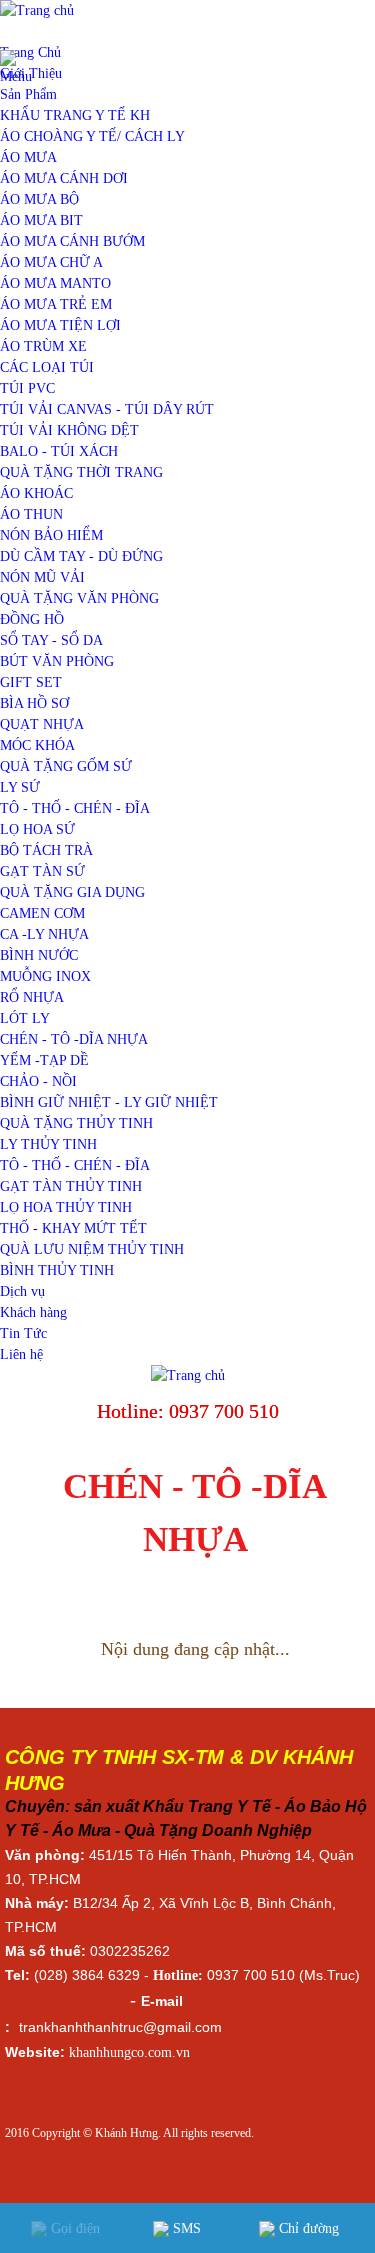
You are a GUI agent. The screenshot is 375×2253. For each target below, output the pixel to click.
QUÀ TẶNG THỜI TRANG (81, 472)
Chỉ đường (307, 2228)
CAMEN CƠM (42, 913)
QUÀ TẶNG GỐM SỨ (66, 766)
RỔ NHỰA (32, 997)
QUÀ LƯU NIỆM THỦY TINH (92, 1249)
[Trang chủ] (188, 1375)
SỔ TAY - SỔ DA (51, 640)
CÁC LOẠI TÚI (47, 367)
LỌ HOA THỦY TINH (66, 1207)
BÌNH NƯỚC (39, 955)
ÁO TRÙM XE (43, 346)
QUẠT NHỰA (42, 724)
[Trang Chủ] (37, 10)
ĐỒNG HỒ (32, 619)
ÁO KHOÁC (36, 493)
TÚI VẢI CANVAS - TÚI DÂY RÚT (107, 409)
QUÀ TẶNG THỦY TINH (76, 1123)
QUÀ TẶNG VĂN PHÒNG (79, 598)
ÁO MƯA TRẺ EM (56, 304)
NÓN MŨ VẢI (42, 577)
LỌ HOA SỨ (37, 829)
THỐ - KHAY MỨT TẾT (73, 1228)
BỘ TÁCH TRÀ (46, 850)
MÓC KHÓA (37, 745)
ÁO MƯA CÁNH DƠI (64, 178)
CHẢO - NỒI (38, 1081)
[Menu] (17, 76)
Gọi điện (73, 2228)
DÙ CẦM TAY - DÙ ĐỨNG (81, 556)
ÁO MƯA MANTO (55, 283)
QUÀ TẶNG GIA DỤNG (72, 892)
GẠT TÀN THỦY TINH (71, 1186)
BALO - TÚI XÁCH (59, 451)
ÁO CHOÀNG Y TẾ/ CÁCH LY (92, 136)
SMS (185, 2228)
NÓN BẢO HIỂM (51, 535)
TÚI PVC (27, 388)
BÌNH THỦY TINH (57, 1270)
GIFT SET (31, 682)
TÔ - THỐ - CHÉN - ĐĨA (75, 808)
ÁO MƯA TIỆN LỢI (60, 325)
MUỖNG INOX (45, 976)
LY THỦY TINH (48, 1144)
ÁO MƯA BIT (41, 220)
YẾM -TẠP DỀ (44, 1060)
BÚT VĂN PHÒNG (57, 661)
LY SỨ (20, 787)
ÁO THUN (31, 514)
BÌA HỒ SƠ (34, 703)
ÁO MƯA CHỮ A (51, 262)
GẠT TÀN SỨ (42, 871)
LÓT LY (25, 1018)
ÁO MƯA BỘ (39, 199)
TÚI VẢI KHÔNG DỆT (69, 430)
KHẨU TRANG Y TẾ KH (75, 115)
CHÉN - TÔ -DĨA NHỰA (74, 1039)
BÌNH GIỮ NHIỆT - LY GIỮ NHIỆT (109, 1102)
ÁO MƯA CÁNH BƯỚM (72, 241)
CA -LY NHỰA (44, 934)
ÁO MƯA (28, 157)
